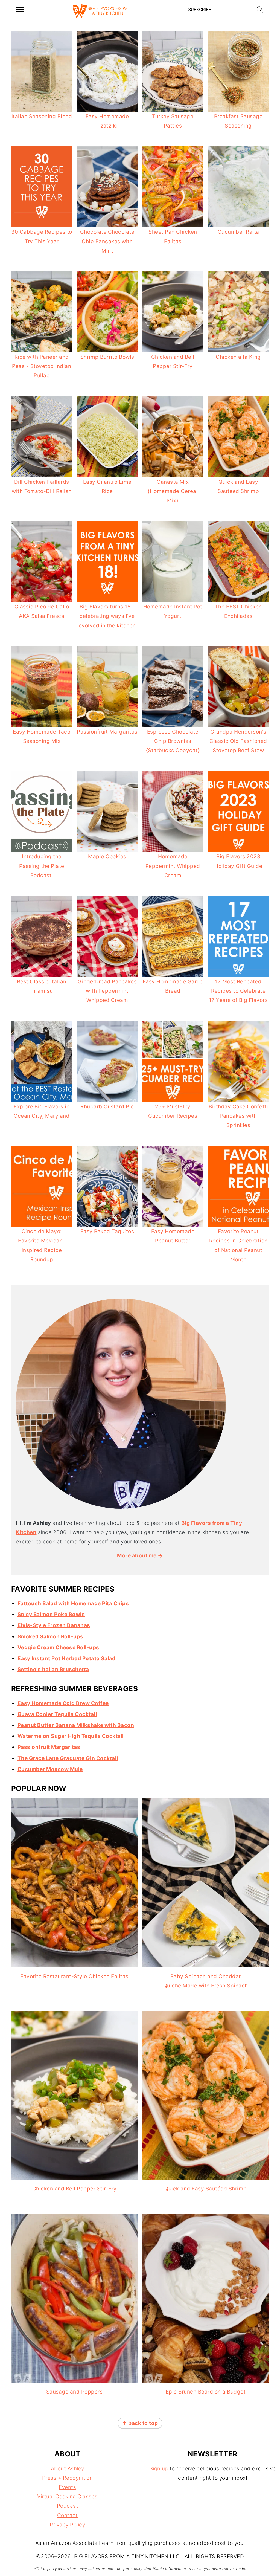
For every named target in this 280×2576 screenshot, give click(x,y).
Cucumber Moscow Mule (50, 1769)
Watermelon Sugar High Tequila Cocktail (71, 1736)
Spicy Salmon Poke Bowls (51, 1614)
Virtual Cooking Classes (67, 2497)
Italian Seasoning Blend (42, 116)
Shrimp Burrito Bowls (107, 357)
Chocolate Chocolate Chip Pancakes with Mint (107, 241)
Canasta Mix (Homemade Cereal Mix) (173, 491)
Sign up (159, 2469)
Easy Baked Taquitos (107, 1231)
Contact (68, 2515)
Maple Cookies (107, 857)
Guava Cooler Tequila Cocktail (57, 1714)
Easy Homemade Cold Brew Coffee (63, 1703)
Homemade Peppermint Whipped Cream (173, 866)
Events (67, 2487)
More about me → (140, 1556)
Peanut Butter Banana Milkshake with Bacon (76, 1725)
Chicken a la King (238, 357)
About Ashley (68, 2469)
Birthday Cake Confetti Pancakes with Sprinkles (238, 1116)
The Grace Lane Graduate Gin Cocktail (68, 1758)
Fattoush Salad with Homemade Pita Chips (73, 1603)
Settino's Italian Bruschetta (53, 1669)
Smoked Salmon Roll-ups (50, 1637)
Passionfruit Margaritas (107, 732)
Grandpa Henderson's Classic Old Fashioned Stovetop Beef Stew (238, 741)
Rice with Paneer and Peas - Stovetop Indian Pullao (42, 366)
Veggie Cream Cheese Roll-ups (58, 1648)
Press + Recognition (68, 2478)
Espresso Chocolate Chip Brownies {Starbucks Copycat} (173, 741)
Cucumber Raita (238, 232)
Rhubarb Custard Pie (107, 1107)
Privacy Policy (67, 2525)
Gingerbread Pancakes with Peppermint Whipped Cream (107, 991)
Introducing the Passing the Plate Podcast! (42, 866)
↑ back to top (140, 2423)
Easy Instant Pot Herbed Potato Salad (67, 1658)
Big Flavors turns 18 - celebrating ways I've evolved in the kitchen (107, 616)
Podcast (68, 2506)
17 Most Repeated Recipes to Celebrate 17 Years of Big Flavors (238, 991)
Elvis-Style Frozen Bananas (54, 1625)
